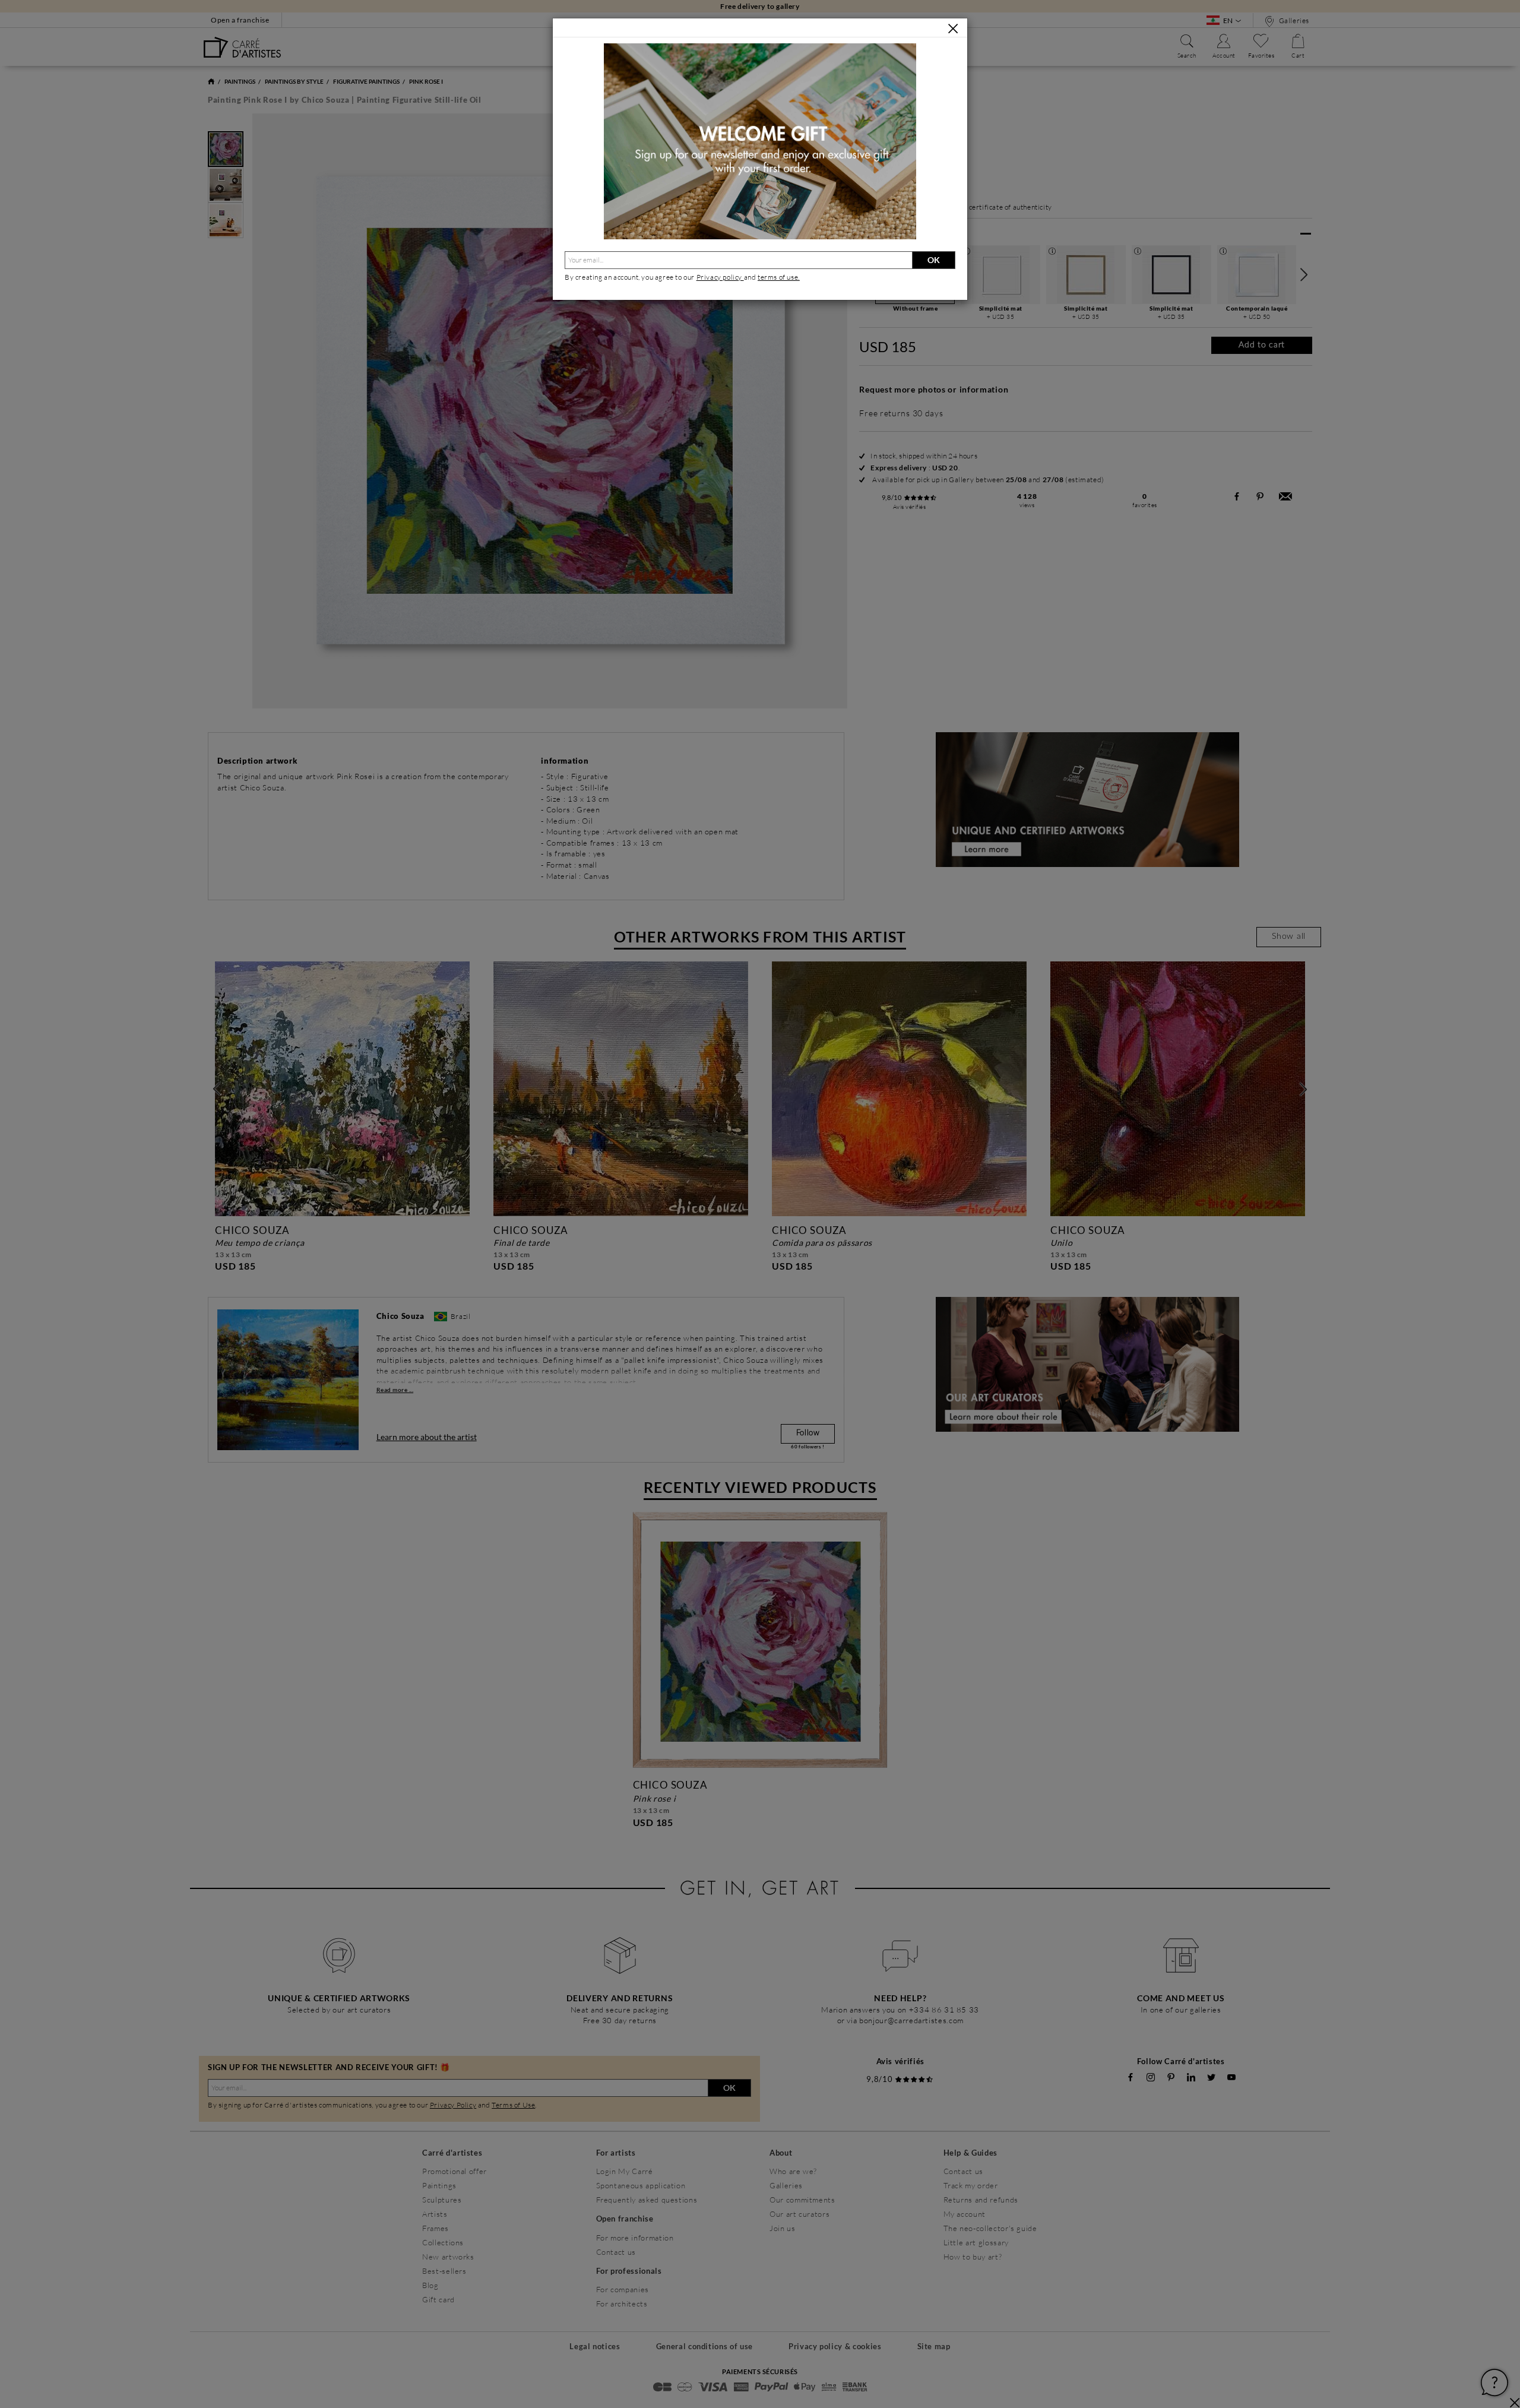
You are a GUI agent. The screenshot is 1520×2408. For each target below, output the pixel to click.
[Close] (953, 29)
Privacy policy (720, 277)
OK (934, 260)
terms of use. (779, 277)
